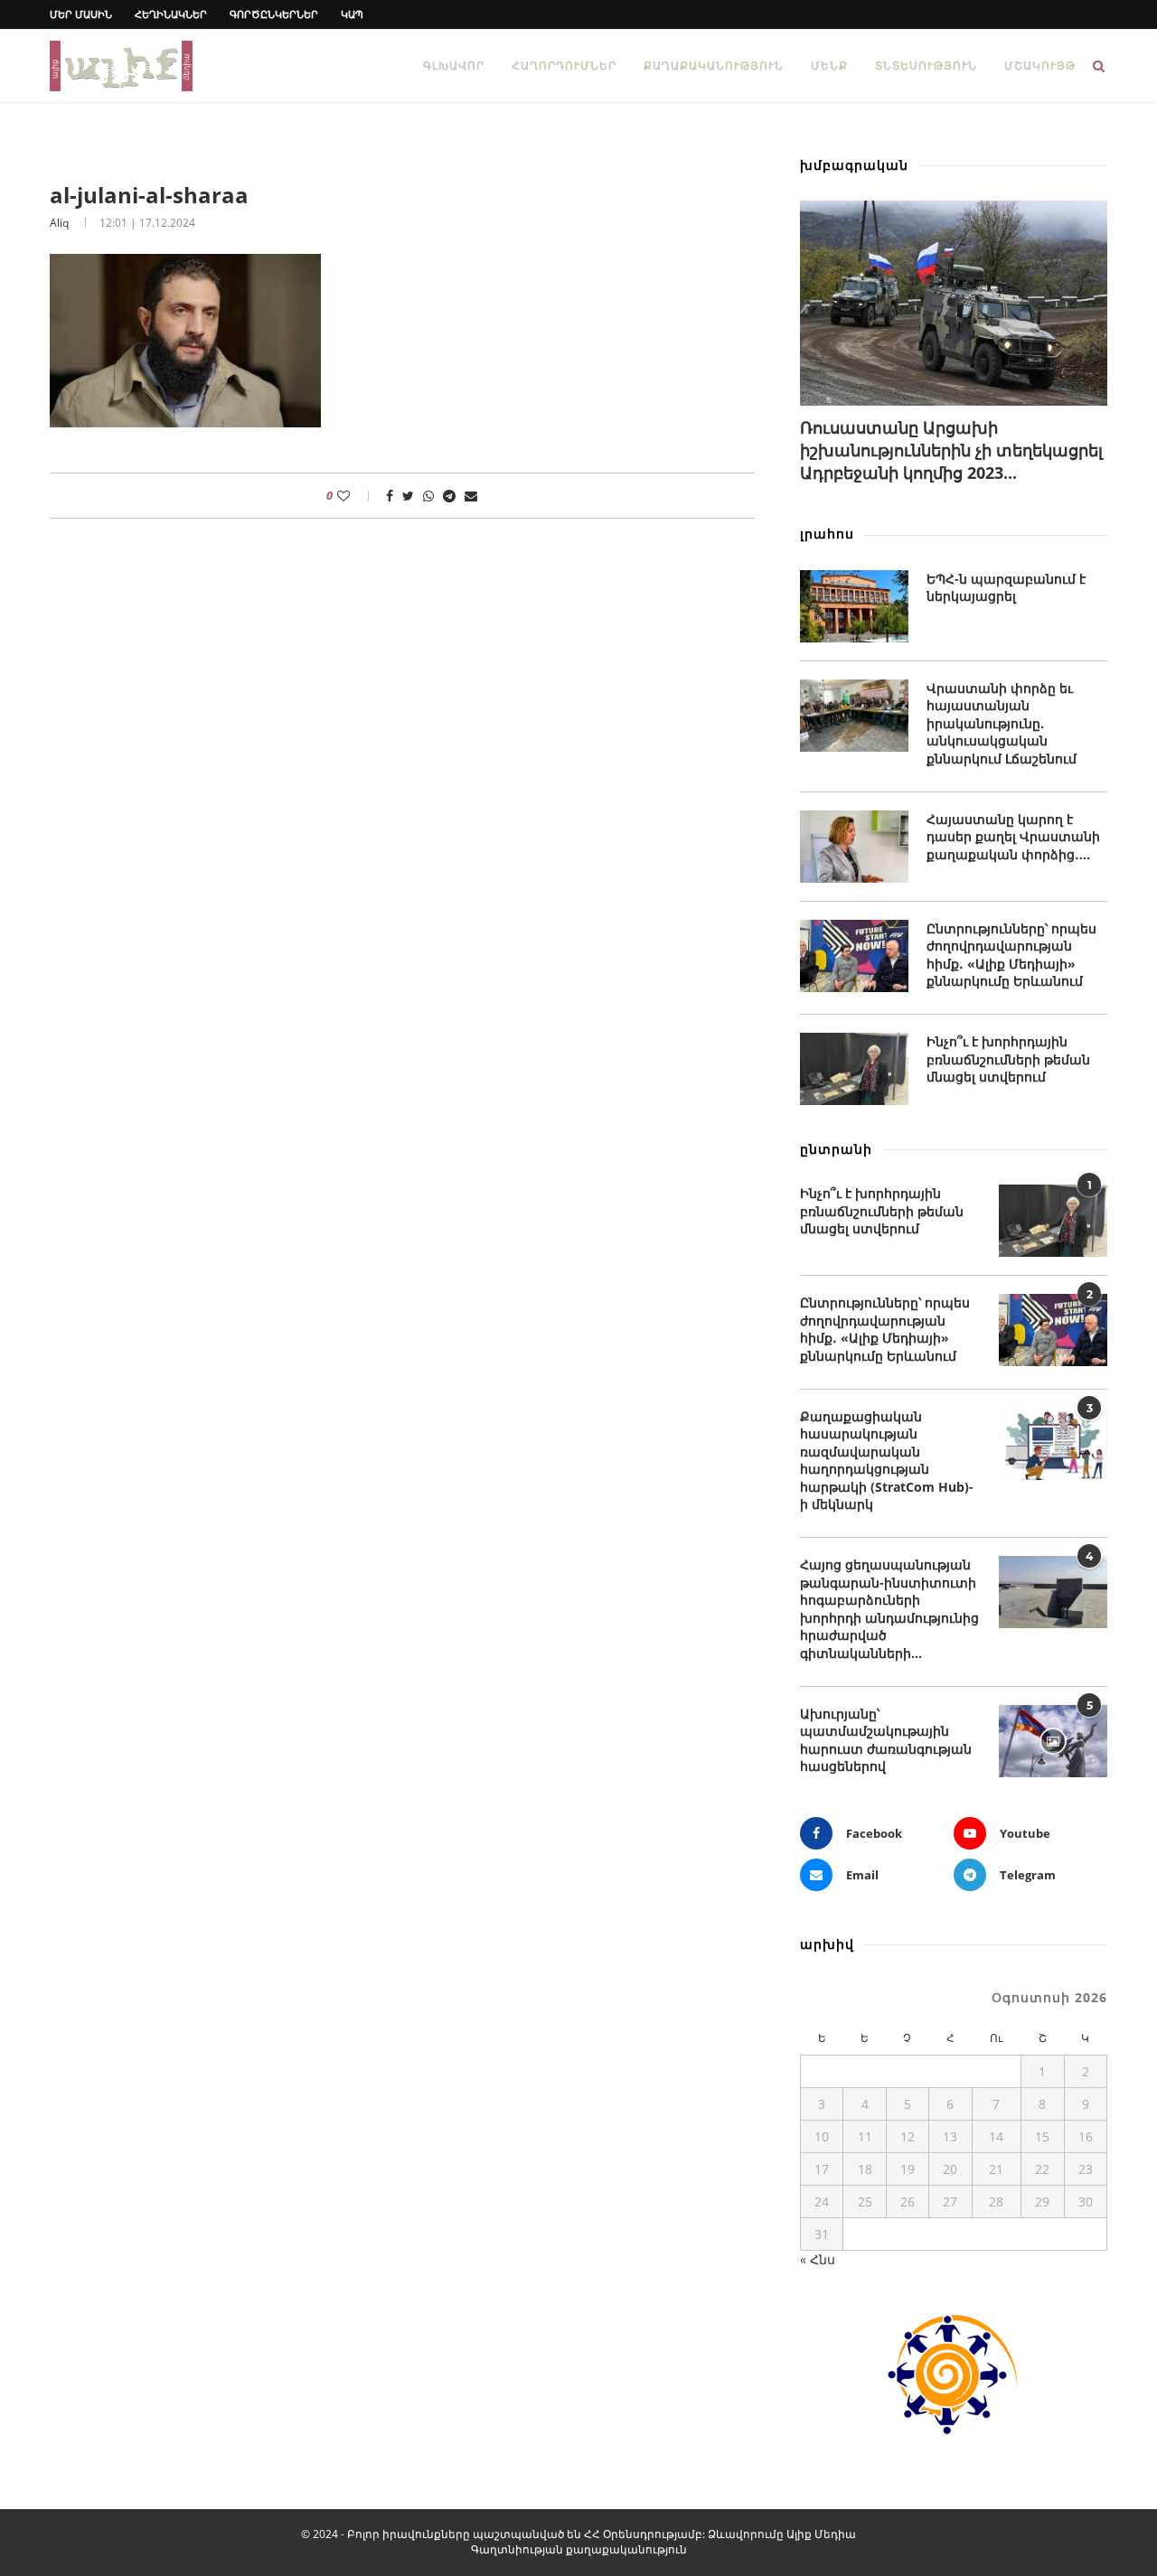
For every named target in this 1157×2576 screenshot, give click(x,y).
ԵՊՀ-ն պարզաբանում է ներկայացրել (1006, 588)
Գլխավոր (454, 66)
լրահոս (827, 534)
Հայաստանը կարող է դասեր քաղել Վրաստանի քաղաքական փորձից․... (1013, 837)
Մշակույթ (1040, 66)
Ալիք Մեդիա (821, 2534)
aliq (59, 223)
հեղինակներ (171, 14)
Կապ (352, 14)
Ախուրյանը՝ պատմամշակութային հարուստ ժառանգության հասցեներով (886, 1740)
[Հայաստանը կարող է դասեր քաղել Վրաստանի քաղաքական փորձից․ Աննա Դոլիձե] (854, 847)
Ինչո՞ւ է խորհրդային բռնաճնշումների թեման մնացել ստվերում (1008, 1059)
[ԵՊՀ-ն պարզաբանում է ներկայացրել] (854, 606)
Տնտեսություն (926, 66)
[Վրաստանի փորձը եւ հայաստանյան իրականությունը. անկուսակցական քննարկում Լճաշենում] (854, 716)
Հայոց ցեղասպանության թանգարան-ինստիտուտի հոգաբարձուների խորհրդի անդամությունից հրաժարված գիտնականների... (889, 1609)
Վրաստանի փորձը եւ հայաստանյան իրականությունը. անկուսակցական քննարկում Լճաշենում (1002, 723)
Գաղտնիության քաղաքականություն (579, 2549)
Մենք (829, 66)
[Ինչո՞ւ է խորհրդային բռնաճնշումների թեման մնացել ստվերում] (854, 1069)
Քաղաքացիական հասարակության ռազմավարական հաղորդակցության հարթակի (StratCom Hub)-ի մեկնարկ (887, 1461)
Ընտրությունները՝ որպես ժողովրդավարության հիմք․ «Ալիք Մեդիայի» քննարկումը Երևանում (1011, 955)
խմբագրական (854, 165)
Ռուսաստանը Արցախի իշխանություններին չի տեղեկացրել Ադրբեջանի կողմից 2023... (951, 450)
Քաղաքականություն (714, 66)
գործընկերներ (274, 14)
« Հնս (818, 2259)
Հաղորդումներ (564, 66)
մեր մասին (81, 14)
